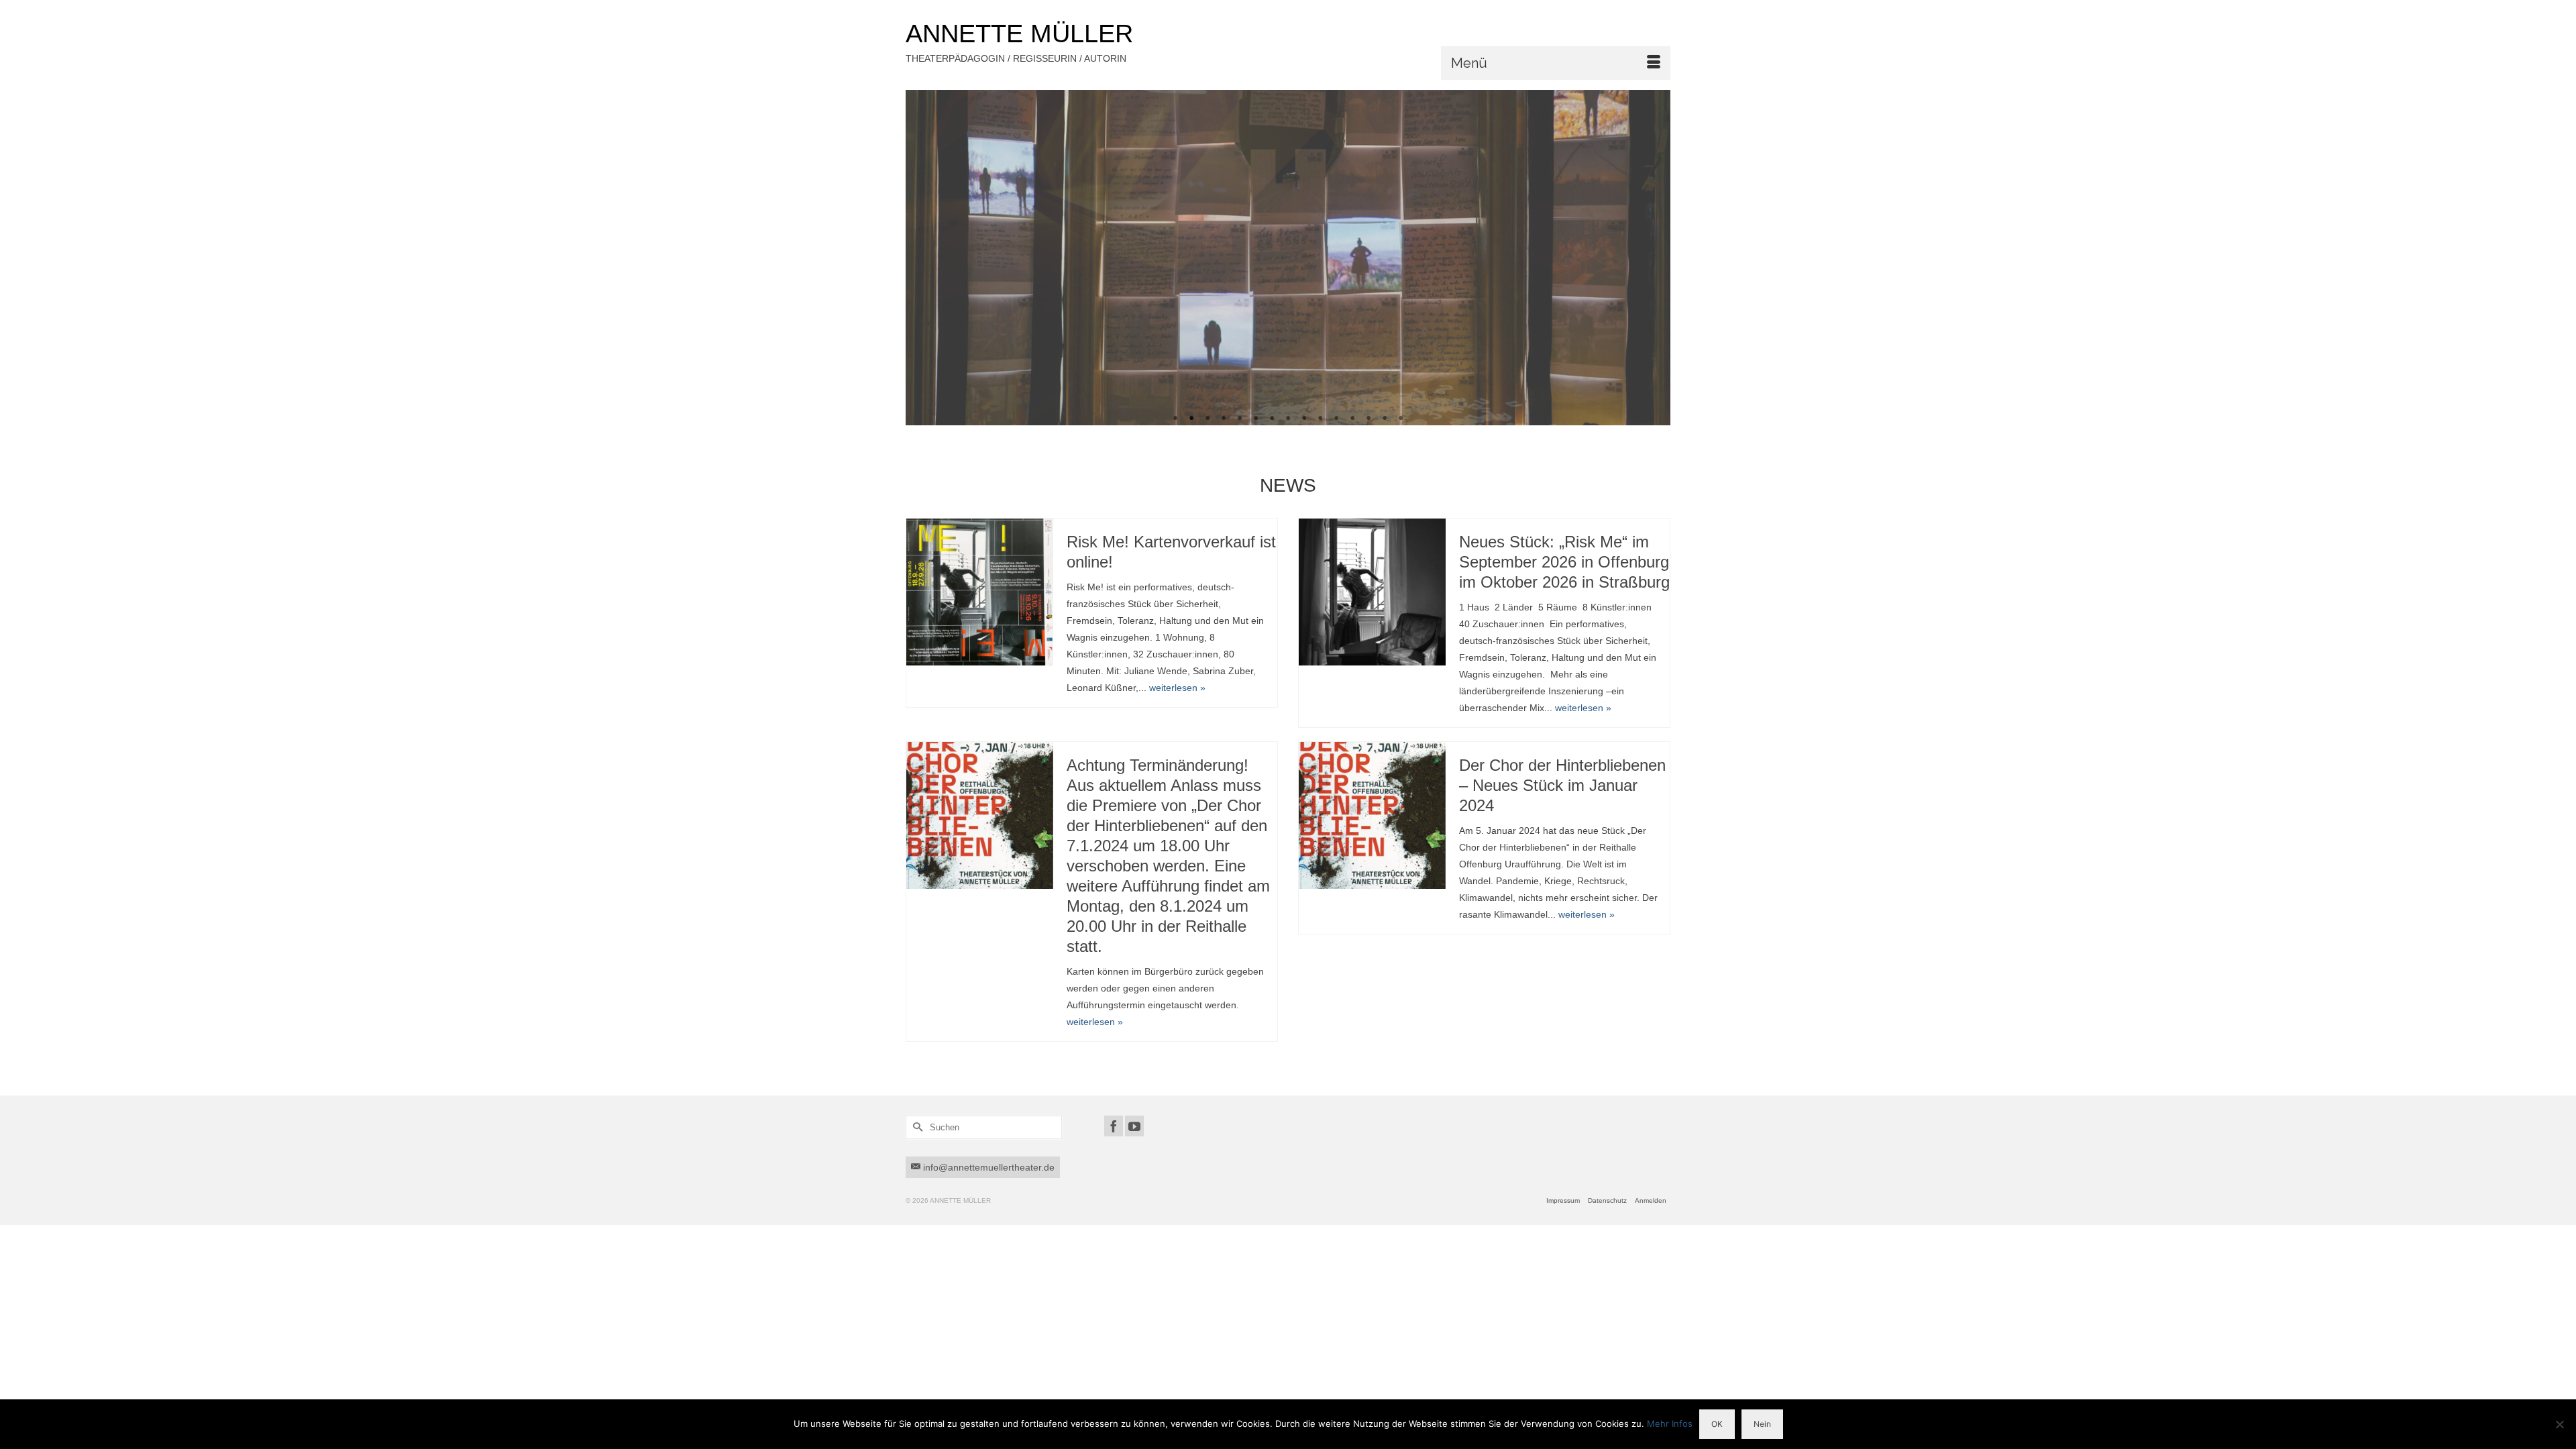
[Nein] (2559, 1424)
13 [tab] (1368, 419)
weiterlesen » (1177, 688)
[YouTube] (1134, 1126)
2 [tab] (1191, 419)
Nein (1762, 1424)
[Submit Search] (916, 1127)
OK (1717, 1424)
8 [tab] (1288, 419)
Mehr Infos (1670, 1424)
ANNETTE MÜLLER (1019, 34)
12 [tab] (1352, 419)
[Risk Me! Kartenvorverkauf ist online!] (980, 592)
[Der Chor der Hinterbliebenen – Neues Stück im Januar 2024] (1372, 815)
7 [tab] (1272, 419)
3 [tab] (1207, 419)
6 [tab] (1256, 419)
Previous (921, 258)
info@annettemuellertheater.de (987, 1167)
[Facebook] (1114, 1126)
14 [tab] (1385, 419)
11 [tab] (1336, 419)
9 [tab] (1304, 419)
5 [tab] (1240, 419)
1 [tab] (1175, 419)
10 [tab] (1320, 419)
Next (1655, 258)
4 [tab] (1224, 419)
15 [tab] (1401, 419)
